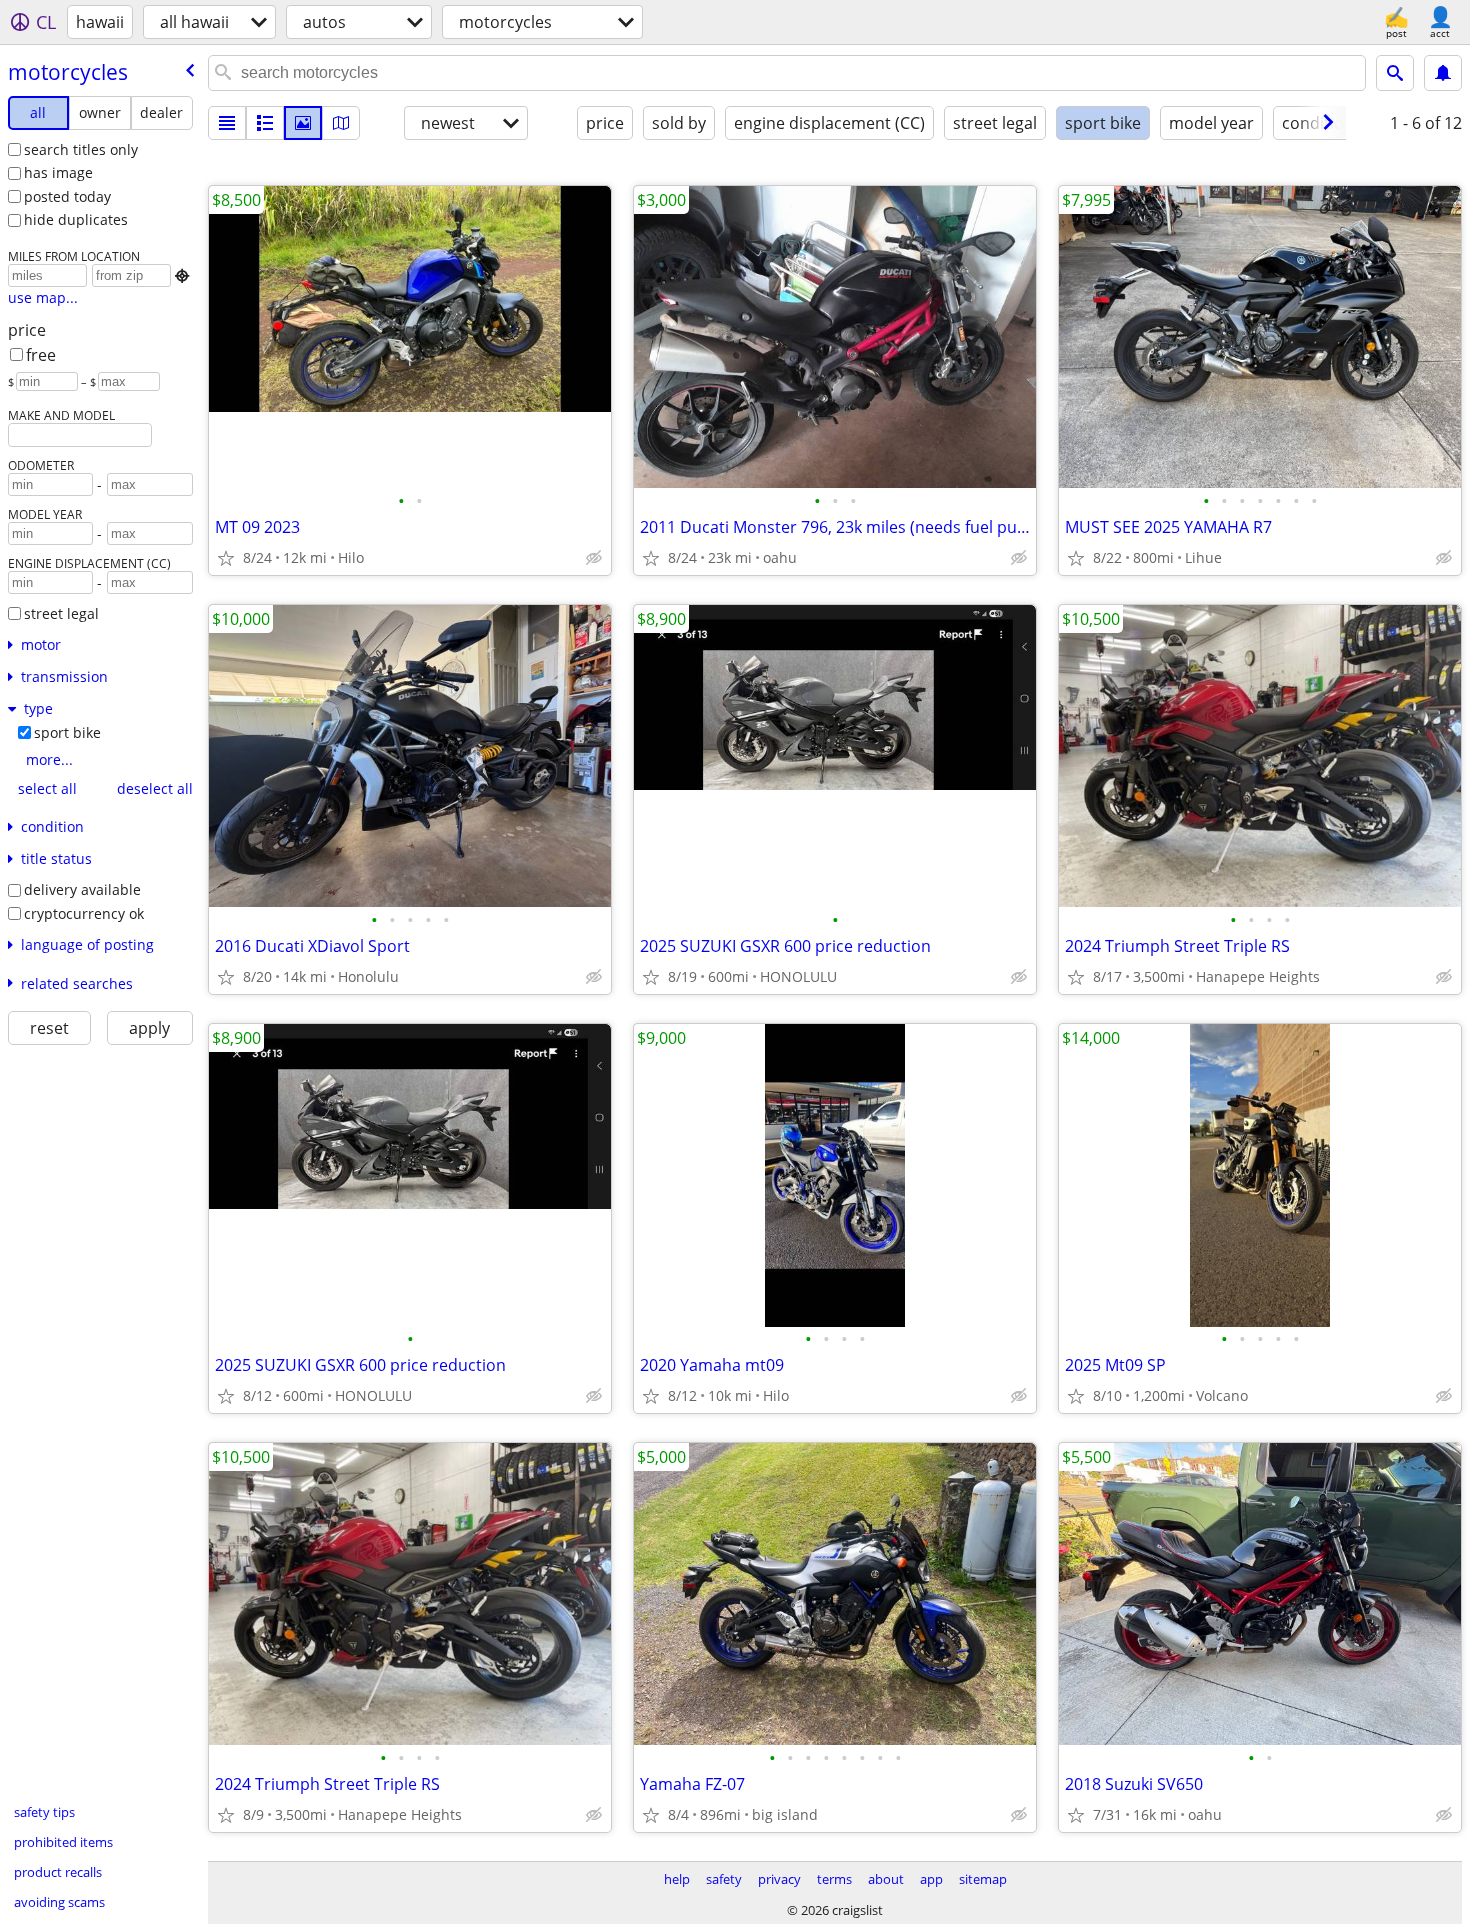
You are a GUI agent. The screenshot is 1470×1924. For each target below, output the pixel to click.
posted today (67, 196)
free (41, 355)
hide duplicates (76, 219)
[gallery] (303, 123)
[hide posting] (594, 558)
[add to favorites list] (226, 558)
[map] (341, 123)
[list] (227, 123)
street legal (61, 613)
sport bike (67, 732)
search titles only (81, 149)
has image (58, 172)
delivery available (82, 889)
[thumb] (265, 123)
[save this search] (1443, 73)
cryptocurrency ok (84, 913)
